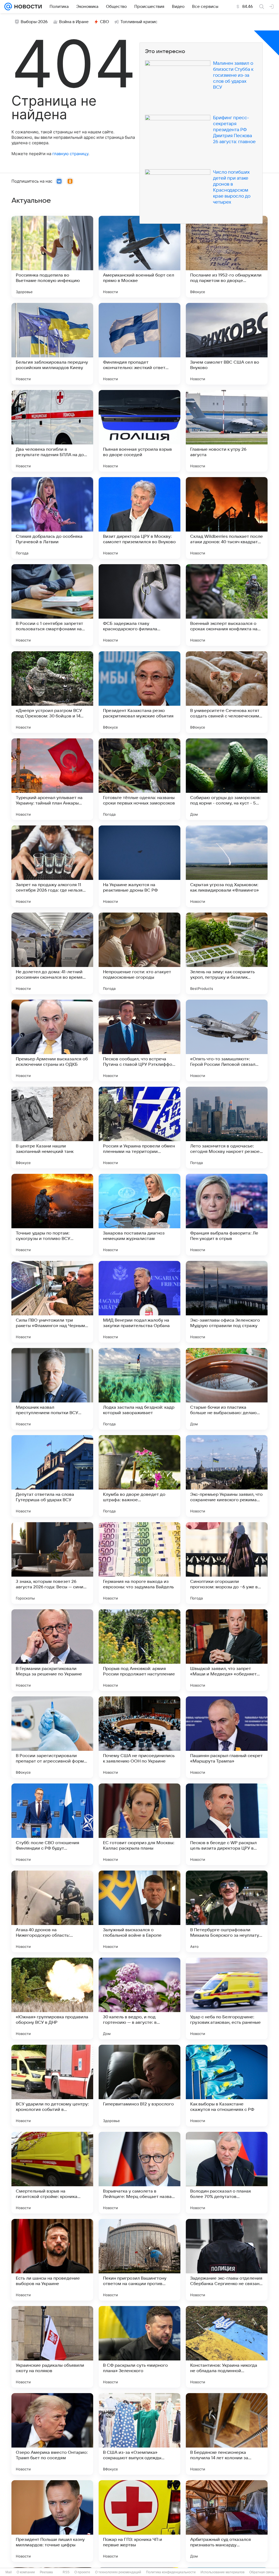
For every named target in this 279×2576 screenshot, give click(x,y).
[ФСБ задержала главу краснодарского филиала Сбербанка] (139, 605)
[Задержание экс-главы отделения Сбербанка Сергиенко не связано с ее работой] (227, 2260)
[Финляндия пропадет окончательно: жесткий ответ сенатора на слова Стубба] (139, 344)
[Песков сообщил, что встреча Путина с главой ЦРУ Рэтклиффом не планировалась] (139, 1040)
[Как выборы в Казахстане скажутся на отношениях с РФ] (227, 2086)
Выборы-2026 (34, 22)
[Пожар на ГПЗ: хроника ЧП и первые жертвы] (139, 2521)
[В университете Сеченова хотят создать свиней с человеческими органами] (227, 692)
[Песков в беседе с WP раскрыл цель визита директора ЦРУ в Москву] (227, 1824)
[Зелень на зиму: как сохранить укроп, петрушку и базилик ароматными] (227, 953)
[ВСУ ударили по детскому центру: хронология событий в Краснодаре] (52, 2086)
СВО (104, 22)
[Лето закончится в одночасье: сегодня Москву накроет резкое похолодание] (227, 1128)
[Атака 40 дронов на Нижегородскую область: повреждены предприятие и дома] (52, 1911)
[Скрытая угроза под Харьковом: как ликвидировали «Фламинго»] (227, 866)
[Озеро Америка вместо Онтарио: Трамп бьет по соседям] (52, 2434)
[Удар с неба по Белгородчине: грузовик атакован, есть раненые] (227, 1998)
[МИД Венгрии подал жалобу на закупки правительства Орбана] (139, 1302)
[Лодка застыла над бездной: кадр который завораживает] (139, 1389)
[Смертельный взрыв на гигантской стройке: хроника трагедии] (52, 2173)
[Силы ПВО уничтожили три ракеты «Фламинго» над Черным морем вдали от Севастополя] (52, 1302)
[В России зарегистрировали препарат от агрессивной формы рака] (52, 1737)
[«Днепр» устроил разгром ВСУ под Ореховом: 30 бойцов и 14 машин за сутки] (52, 692)
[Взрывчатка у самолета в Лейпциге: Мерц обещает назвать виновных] (139, 2173)
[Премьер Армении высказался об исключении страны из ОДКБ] (52, 1040)
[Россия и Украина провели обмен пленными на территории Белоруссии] (139, 1128)
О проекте (82, 2572)
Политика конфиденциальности (171, 2572)
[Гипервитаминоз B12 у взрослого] (139, 2086)
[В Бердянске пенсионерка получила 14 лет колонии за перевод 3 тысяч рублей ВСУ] (227, 2434)
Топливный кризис (139, 22)
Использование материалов (222, 2572)
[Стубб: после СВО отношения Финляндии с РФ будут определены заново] (52, 1824)
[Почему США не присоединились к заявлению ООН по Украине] (139, 1737)
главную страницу (70, 154)
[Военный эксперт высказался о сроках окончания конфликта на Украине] (227, 605)
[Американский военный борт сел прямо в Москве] (139, 257)
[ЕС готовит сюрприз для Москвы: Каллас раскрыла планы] (139, 1824)
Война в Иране (74, 22)
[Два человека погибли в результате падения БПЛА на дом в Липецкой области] (52, 431)
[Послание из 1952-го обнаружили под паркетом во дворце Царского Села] (227, 257)
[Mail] (8, 7)
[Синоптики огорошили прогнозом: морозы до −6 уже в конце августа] (227, 1563)
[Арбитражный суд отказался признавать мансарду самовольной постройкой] (227, 2521)
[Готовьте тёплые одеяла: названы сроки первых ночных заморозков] (139, 779)
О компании (26, 2572)
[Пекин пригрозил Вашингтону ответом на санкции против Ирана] (139, 2260)
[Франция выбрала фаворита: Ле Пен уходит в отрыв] (227, 1215)
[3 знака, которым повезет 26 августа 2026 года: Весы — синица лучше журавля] (52, 1563)
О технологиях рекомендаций (118, 2572)
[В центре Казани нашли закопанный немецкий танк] (52, 1128)
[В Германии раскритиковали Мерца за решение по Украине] (52, 1650)
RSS (66, 2572)
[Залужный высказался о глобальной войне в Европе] (139, 1911)
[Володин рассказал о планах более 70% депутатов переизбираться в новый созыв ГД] (227, 2173)
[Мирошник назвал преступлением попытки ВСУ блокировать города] (52, 1389)
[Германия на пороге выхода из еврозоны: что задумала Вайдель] (139, 1563)
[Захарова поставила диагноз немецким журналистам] (139, 1215)
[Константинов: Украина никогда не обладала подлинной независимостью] (227, 2347)
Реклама (46, 2572)
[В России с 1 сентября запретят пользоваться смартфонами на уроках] (52, 605)
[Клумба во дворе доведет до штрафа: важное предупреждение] (139, 1476)
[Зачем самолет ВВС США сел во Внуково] (227, 344)
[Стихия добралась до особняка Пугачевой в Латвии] (52, 518)
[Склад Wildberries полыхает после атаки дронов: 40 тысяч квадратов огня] (227, 518)
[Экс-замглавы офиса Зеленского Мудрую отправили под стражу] (227, 1302)
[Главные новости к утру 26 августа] (227, 431)
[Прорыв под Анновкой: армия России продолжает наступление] (139, 1650)
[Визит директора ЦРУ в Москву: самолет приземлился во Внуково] (139, 518)
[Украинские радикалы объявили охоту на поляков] (52, 2347)
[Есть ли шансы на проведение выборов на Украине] (52, 2260)
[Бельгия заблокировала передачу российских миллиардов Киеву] (52, 344)
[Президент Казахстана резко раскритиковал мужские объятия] (139, 692)
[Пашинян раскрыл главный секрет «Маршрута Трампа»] (227, 1737)
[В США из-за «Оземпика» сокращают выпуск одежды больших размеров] (139, 2434)
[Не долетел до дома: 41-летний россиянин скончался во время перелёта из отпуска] (52, 953)
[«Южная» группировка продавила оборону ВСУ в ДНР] (52, 1998)
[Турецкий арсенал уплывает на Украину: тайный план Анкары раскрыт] (52, 779)
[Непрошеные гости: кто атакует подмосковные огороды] (139, 953)
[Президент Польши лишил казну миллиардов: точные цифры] (52, 2521)
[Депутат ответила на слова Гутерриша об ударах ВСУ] (52, 1476)
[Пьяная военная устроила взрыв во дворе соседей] (139, 431)
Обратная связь (262, 2572)
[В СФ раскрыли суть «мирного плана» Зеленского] (139, 2347)
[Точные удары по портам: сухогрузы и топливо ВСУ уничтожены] (52, 1215)
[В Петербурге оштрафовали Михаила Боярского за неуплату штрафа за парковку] (227, 1911)
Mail (9, 2572)
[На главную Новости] (27, 7)
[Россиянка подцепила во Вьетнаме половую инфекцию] (52, 257)
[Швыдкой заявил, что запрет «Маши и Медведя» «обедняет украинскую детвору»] (227, 1650)
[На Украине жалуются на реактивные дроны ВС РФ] (139, 866)
